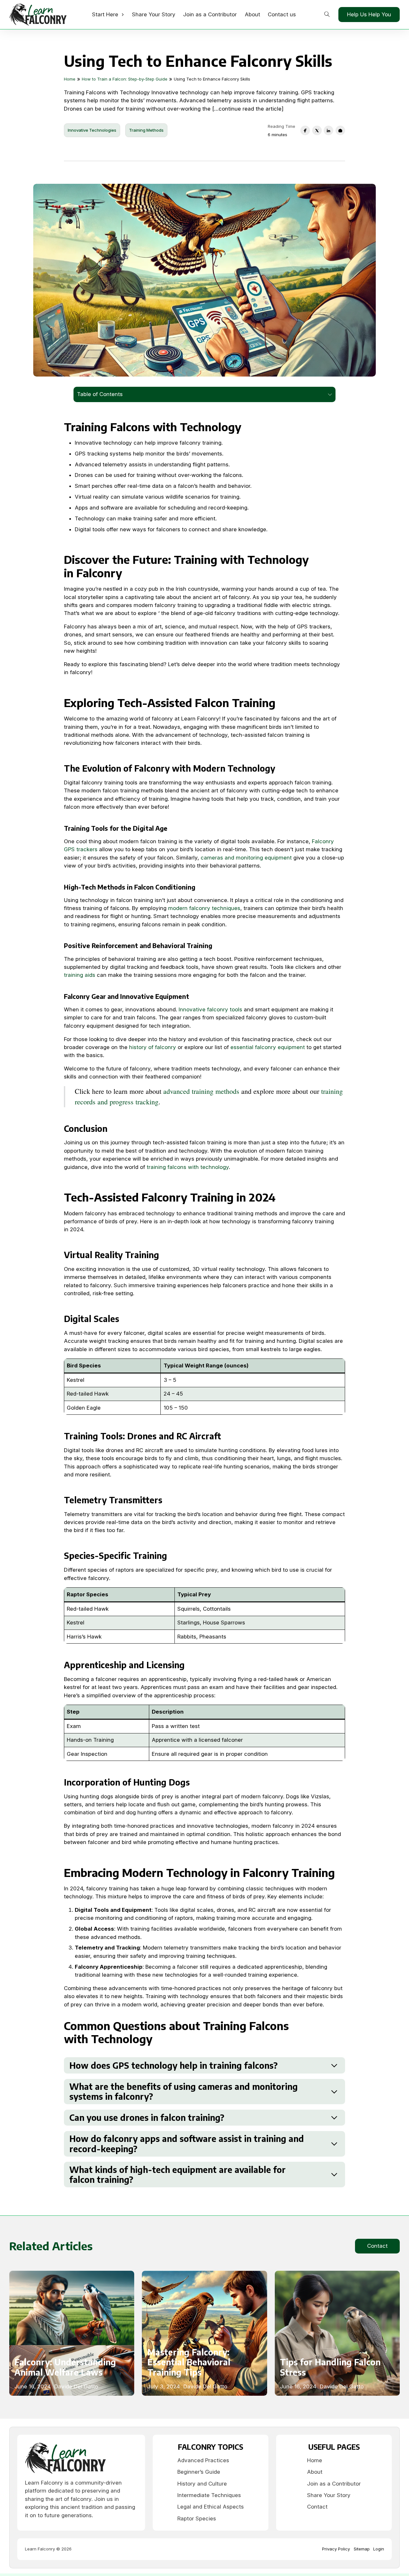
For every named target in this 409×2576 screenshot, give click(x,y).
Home (315, 2460)
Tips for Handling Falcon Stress (330, 2367)
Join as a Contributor (210, 14)
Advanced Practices (203, 2460)
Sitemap (362, 2549)
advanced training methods (201, 1091)
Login (379, 2549)
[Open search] (327, 15)
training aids (80, 975)
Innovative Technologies (92, 130)
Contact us (282, 14)
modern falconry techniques (204, 908)
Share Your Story (154, 14)
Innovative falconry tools (210, 1009)
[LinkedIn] (328, 130)
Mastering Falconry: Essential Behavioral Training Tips (189, 2362)
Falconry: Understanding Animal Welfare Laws (65, 2367)
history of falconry (153, 1047)
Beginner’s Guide (199, 2472)
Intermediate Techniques (209, 2495)
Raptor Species (197, 2518)
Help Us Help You (369, 14)
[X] (317, 130)
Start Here (105, 14)
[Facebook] (305, 130)
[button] (204, 2065)
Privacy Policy (336, 2549)
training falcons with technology (188, 1167)
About (252, 14)
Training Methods (146, 130)
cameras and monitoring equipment (246, 858)
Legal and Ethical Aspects (211, 2507)
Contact (377, 2246)
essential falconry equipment (268, 1047)
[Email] (340, 130)
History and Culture (202, 2484)
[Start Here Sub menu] (123, 15)
